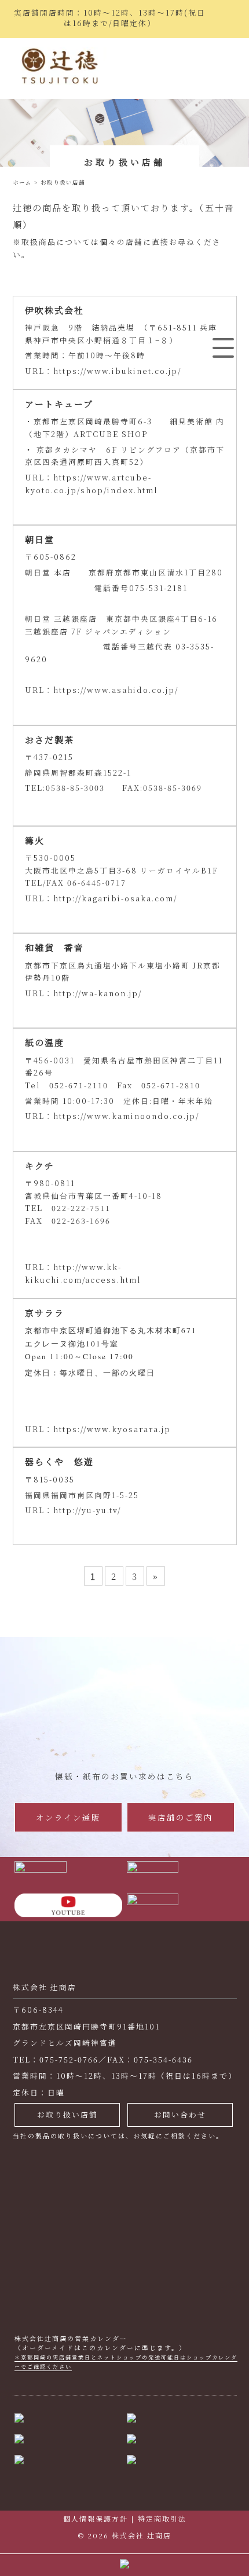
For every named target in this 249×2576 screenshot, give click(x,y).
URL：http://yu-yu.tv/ (73, 1510)
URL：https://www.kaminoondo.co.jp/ (112, 1116)
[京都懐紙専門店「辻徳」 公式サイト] (60, 69)
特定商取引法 (162, 2518)
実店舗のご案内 (181, 1817)
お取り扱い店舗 (67, 2114)
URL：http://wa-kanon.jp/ (83, 993)
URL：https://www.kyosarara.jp (98, 1429)
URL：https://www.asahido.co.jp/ (102, 690)
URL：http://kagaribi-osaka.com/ (101, 898)
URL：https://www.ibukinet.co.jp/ (103, 371)
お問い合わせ (180, 2114)
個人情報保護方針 (96, 2518)
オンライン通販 (68, 1817)
